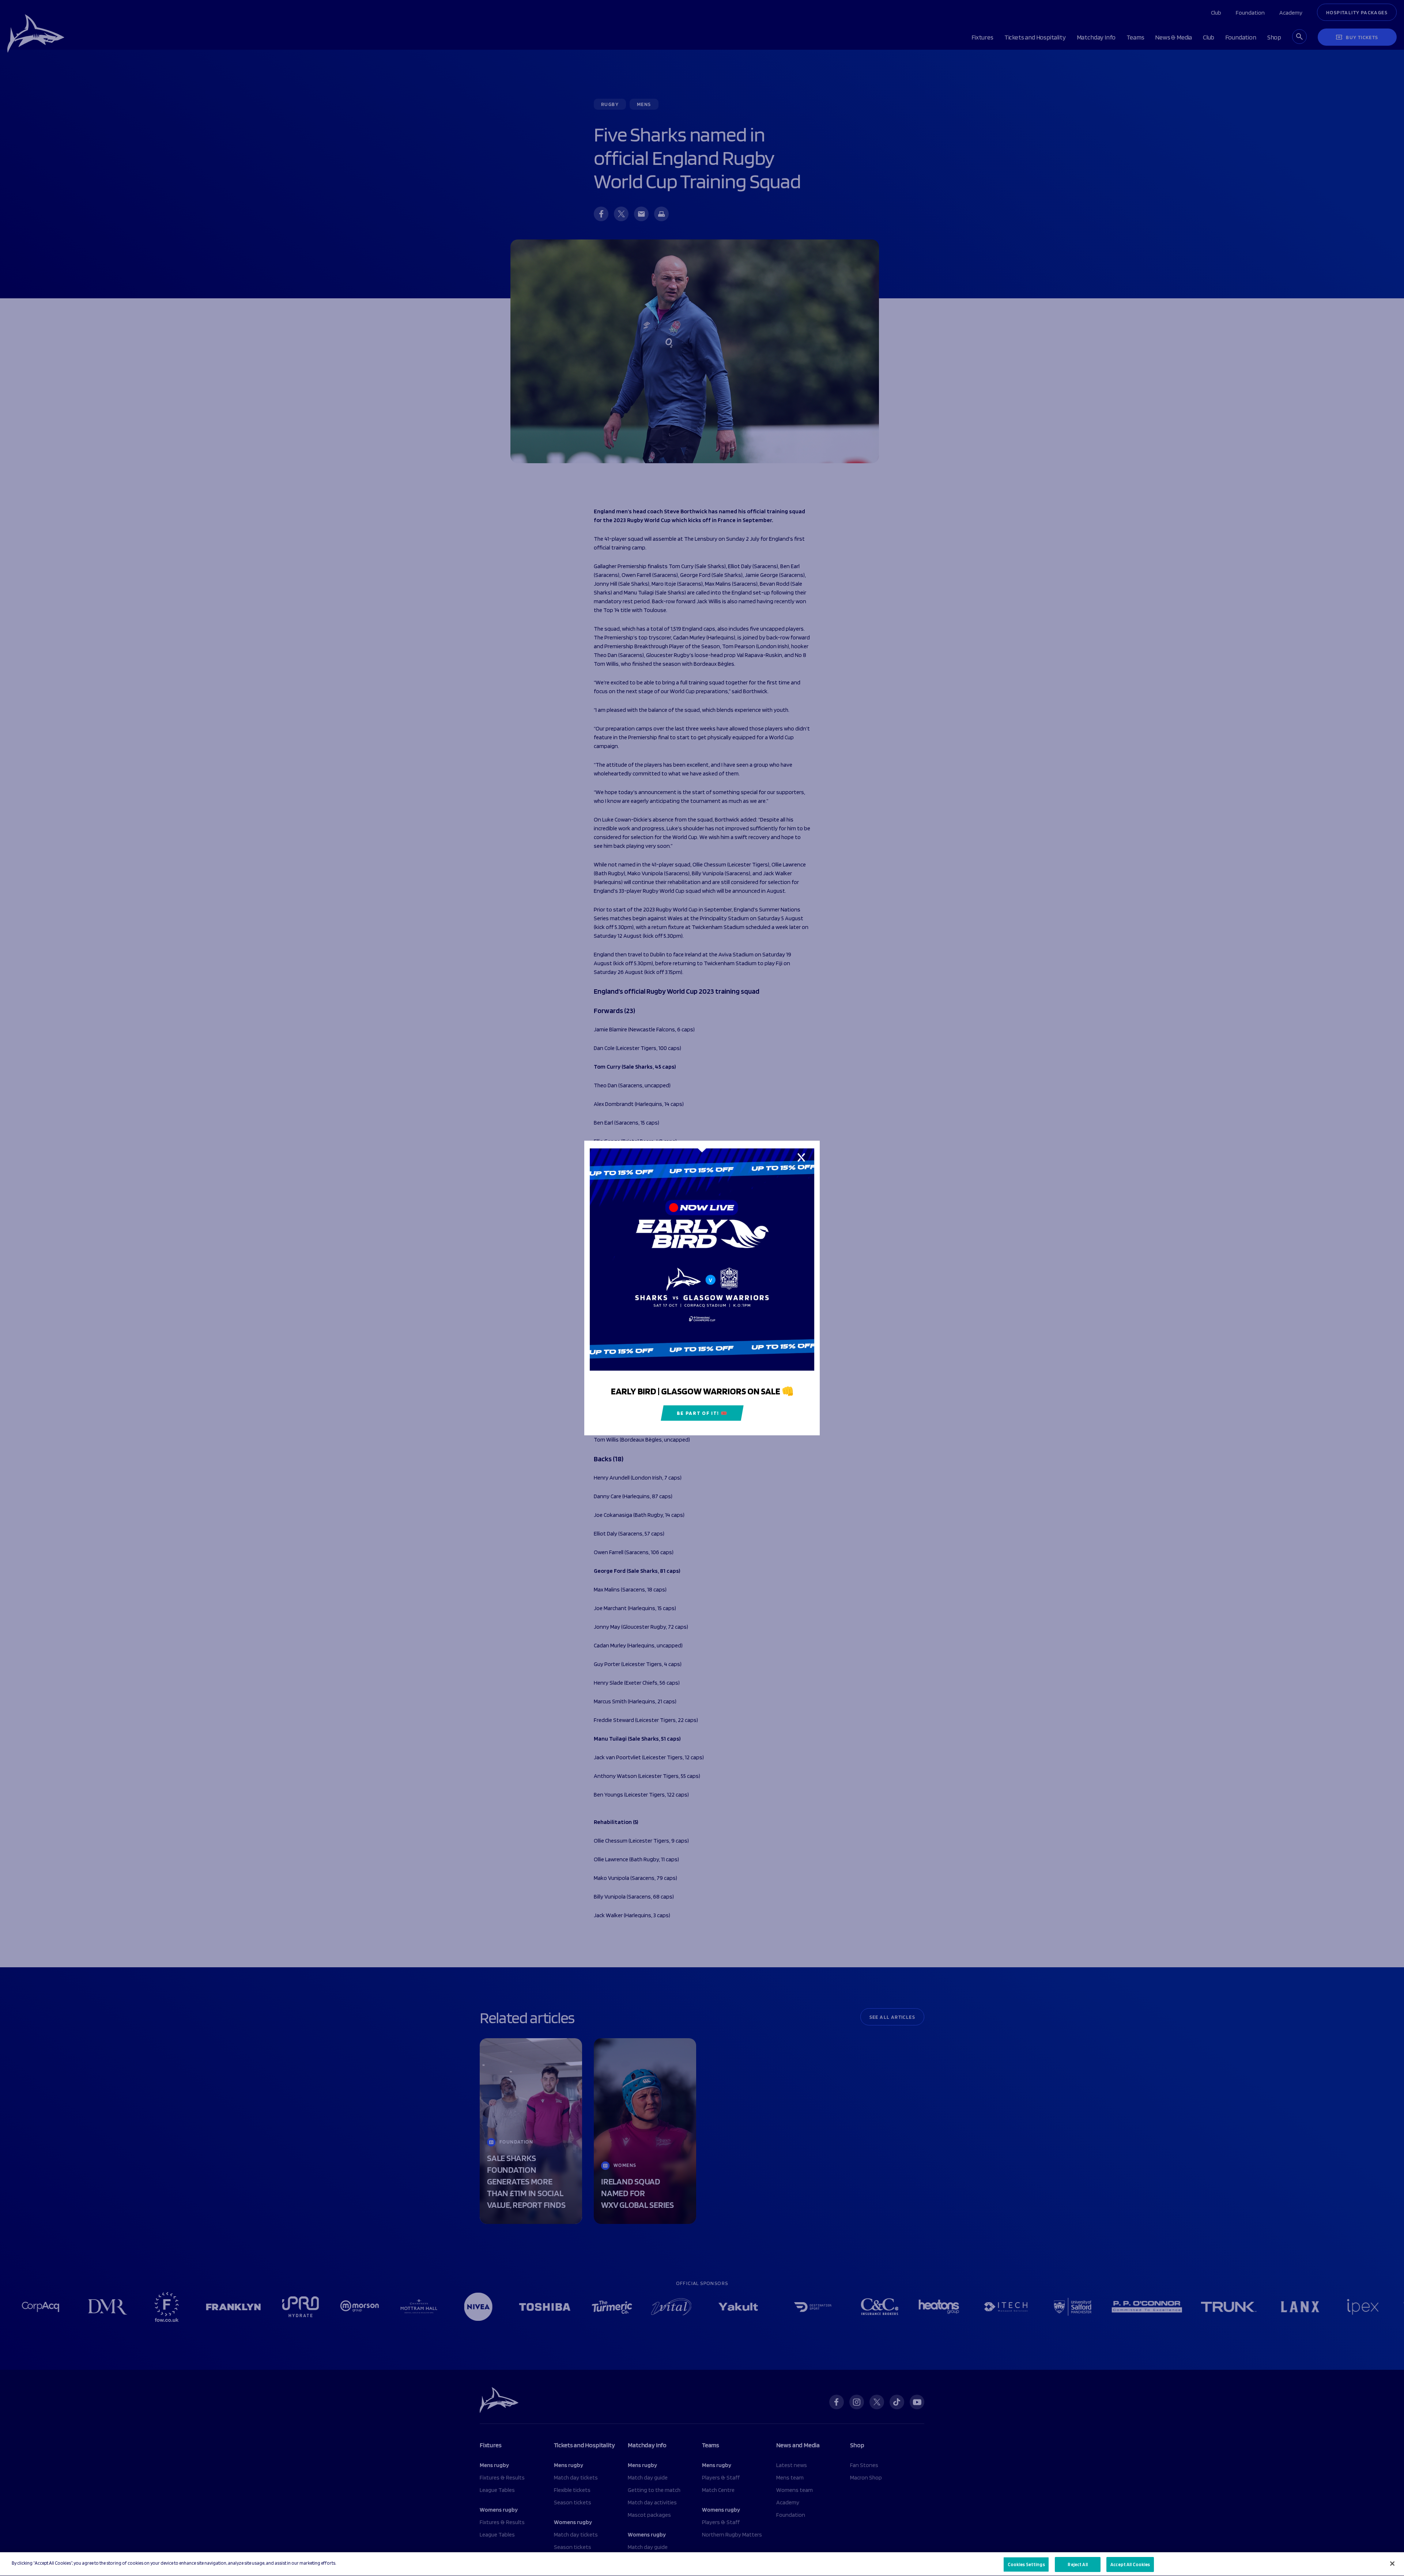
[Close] (1392, 2564)
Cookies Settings (1026, 2564)
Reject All (1077, 2564)
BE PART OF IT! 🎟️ (702, 1413)
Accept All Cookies (1130, 2564)
